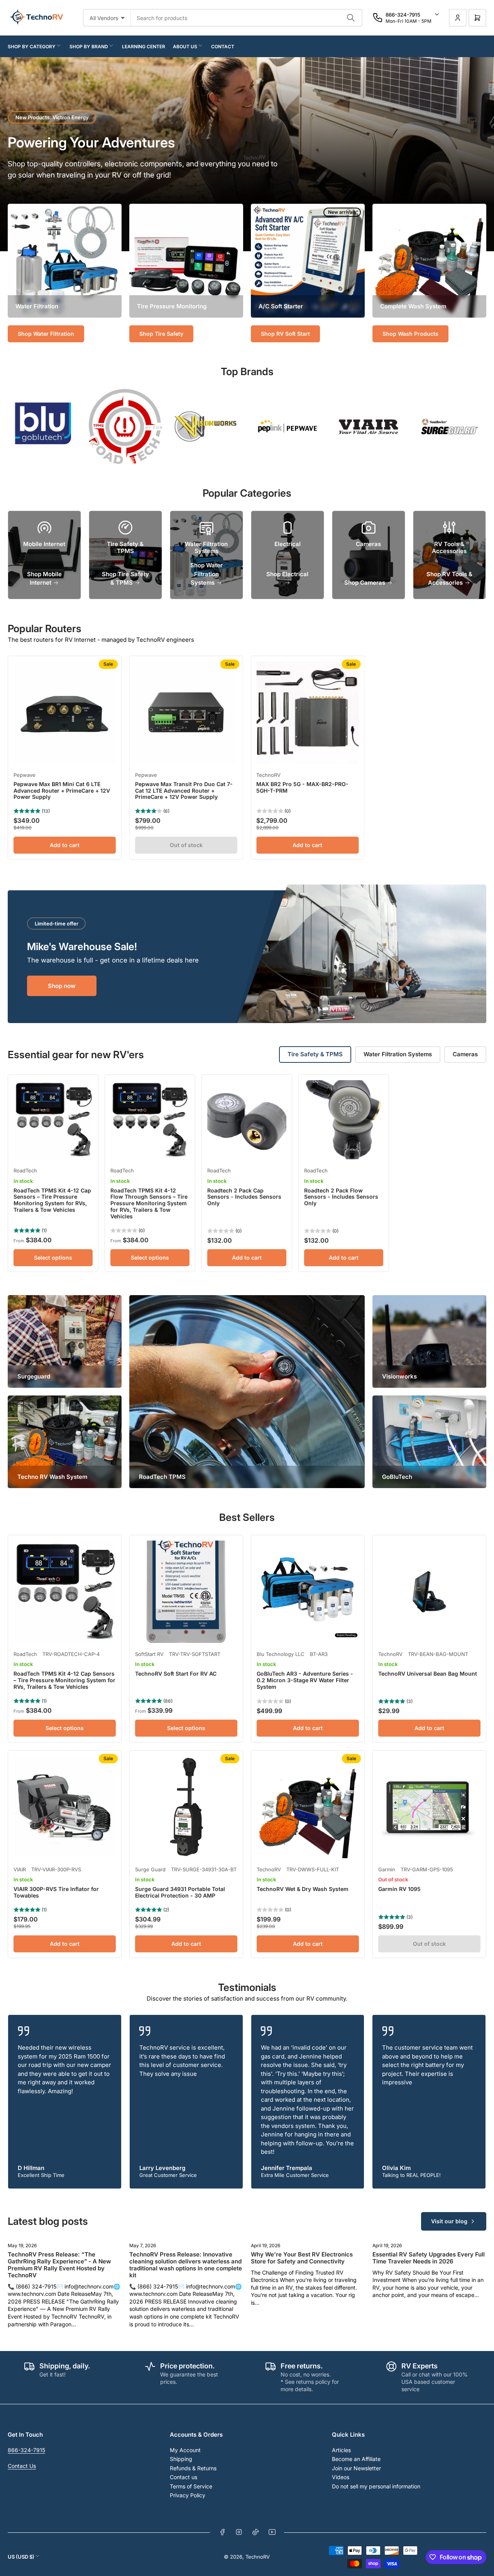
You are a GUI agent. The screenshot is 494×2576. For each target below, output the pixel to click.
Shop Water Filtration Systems (206, 574)
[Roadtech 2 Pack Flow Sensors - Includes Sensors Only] (344, 1120)
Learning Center (144, 47)
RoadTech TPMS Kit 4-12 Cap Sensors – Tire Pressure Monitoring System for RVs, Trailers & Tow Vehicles (52, 1200)
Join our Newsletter (356, 2468)
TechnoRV (268, 775)
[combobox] (247, 18)
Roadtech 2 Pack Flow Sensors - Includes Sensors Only (341, 1197)
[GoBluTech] (44, 426)
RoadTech (25, 1170)
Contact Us (22, 2466)
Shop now (62, 986)
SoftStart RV (149, 1654)
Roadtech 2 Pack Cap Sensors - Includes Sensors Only (244, 1197)
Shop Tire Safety (161, 334)
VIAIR (20, 1869)
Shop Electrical (287, 574)
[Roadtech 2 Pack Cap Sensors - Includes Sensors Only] (247, 1120)
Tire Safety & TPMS (315, 1054)
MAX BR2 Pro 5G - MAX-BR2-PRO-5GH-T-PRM (302, 787)
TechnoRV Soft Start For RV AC (176, 1674)
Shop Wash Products (410, 334)
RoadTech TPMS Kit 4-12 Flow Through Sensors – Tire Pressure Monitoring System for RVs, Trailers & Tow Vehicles (149, 1203)
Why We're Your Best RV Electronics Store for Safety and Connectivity (302, 2258)
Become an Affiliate (356, 2459)
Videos (341, 2477)
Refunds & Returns (193, 2468)
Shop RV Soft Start (285, 334)
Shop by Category (32, 47)
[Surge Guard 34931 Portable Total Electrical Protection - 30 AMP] (186, 1807)
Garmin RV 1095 (399, 1889)
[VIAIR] (369, 426)
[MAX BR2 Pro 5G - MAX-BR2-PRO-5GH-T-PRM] (307, 713)
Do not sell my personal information (376, 2486)
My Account (185, 2450)
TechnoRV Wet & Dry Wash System (303, 1889)
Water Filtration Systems (398, 1054)
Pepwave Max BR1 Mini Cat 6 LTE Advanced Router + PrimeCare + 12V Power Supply (62, 791)
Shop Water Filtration (46, 334)
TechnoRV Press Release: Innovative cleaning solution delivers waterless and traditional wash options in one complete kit (186, 2265)
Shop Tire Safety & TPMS (125, 578)
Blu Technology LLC (281, 1654)
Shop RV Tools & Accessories (449, 578)
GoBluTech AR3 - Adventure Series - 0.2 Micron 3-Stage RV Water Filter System (305, 1680)
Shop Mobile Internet (44, 578)
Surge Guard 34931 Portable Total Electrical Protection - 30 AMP (180, 1892)
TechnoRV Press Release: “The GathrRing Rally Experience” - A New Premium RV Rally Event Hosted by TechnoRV (59, 2265)
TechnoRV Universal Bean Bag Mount (428, 1674)
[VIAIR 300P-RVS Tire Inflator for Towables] (65, 1807)
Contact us (184, 2477)
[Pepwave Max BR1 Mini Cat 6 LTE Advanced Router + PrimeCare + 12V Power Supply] (65, 713)
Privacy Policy (188, 2495)
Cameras (465, 1054)
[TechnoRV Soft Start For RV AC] (186, 1592)
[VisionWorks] (206, 426)
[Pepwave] (288, 426)
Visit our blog (449, 2221)
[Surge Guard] (450, 426)
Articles (341, 2450)
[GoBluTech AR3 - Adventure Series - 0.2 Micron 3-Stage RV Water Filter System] (308, 1592)
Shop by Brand (89, 47)
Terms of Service (191, 2486)
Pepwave (25, 775)
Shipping (181, 2459)
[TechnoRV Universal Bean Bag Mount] (429, 1592)
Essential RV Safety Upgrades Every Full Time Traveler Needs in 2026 (429, 2258)
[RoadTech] (125, 426)
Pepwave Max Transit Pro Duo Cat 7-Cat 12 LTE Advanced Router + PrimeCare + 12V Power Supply (184, 791)
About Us (185, 47)
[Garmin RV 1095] (429, 1807)
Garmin (387, 1869)
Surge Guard (150, 1869)
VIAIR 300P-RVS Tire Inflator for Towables (56, 1892)
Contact (223, 47)
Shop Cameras (365, 583)
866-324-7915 (26, 2450)
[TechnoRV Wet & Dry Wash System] (308, 1807)
